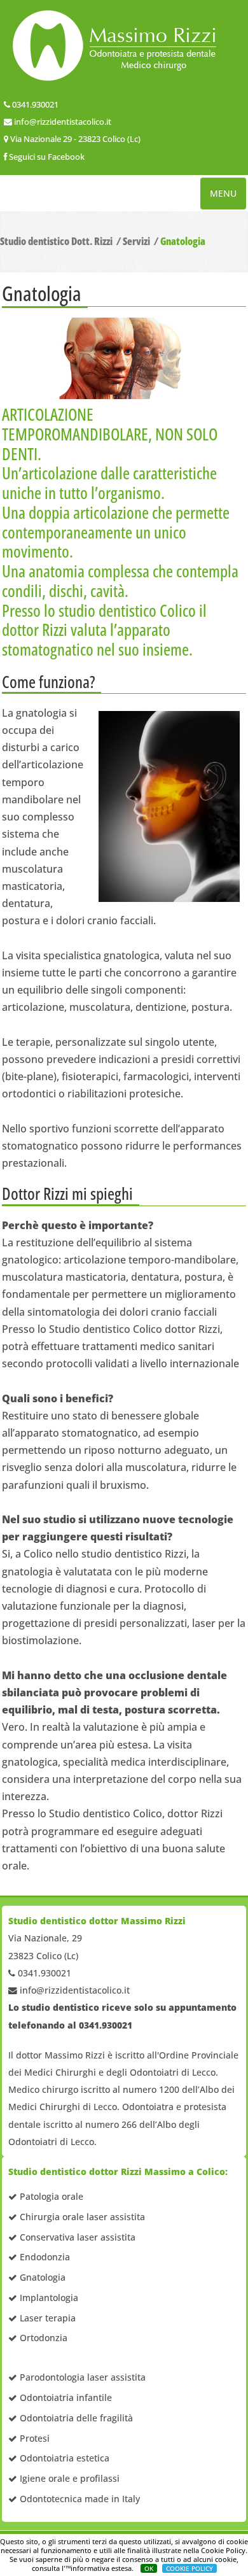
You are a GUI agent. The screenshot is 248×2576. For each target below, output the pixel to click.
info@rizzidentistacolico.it (63, 122)
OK (149, 2568)
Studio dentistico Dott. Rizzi (56, 241)
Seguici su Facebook (47, 157)
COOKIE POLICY (189, 2568)
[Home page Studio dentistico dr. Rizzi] (124, 46)
